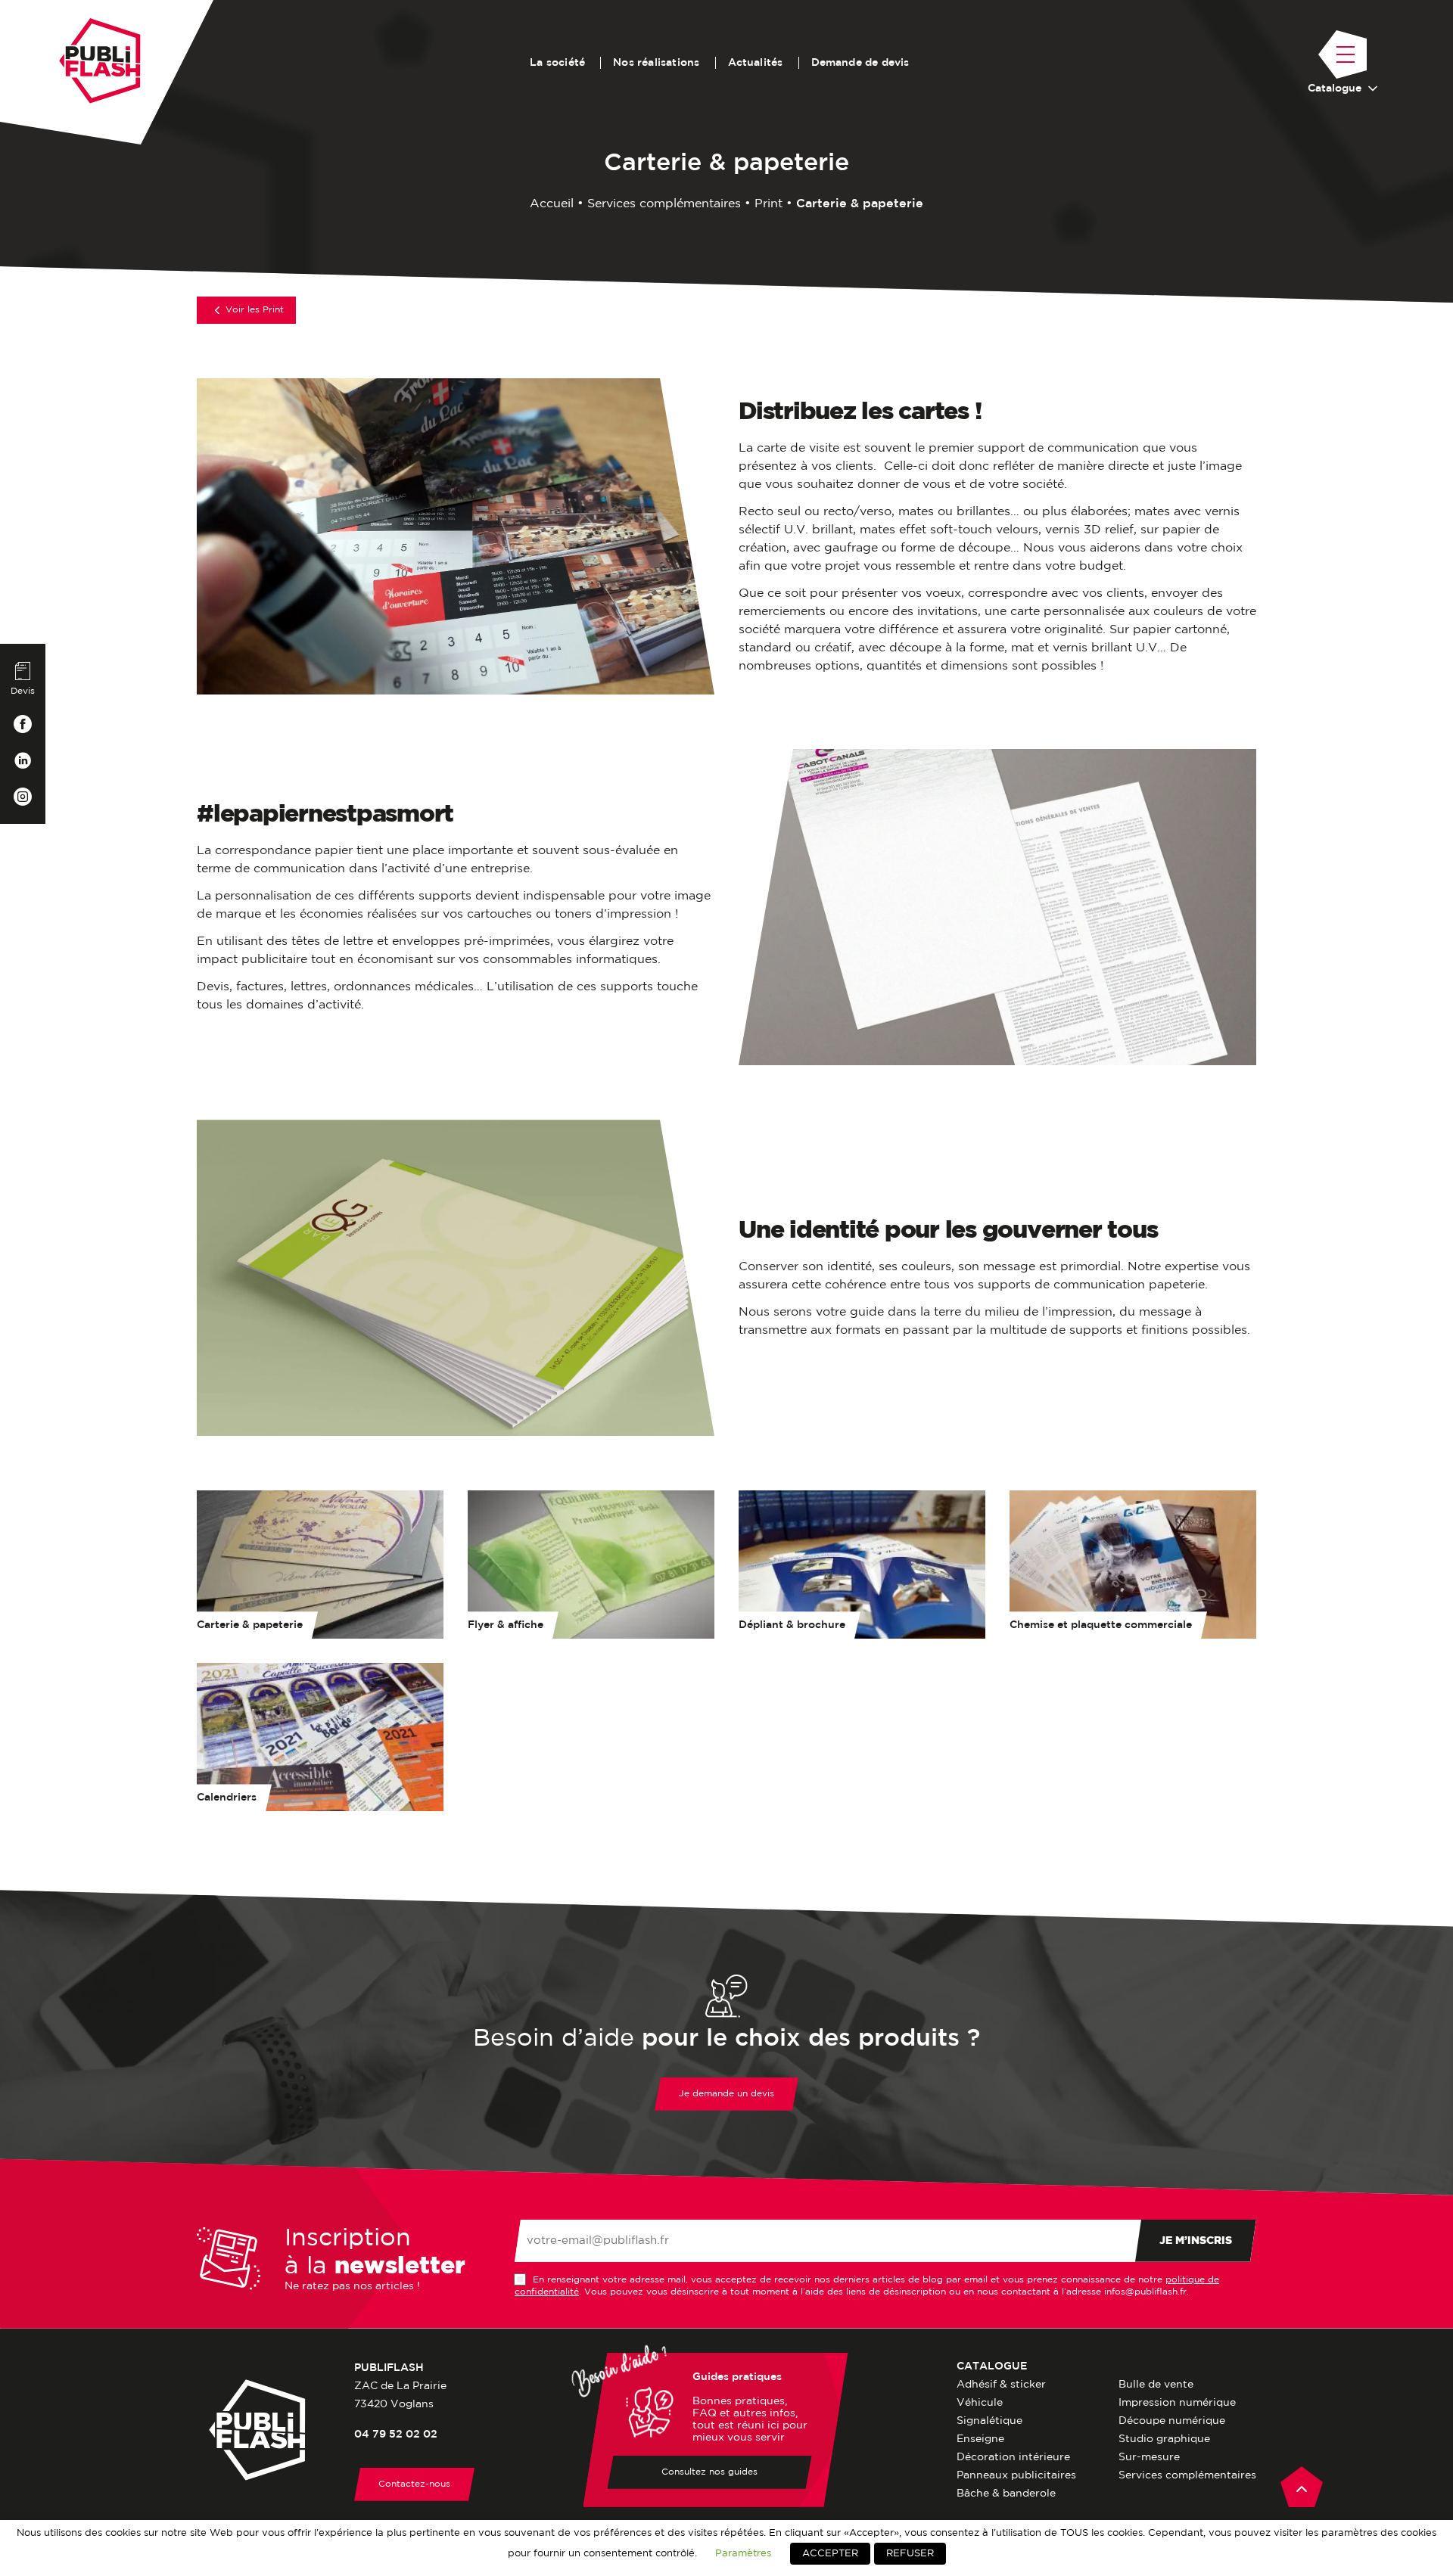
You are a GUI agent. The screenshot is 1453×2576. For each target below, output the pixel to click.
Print (769, 204)
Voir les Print (255, 310)
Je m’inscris (1196, 2241)
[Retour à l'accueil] (100, 61)
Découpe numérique (1172, 2421)
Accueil (552, 204)
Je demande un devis (726, 2094)
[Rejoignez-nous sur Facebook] (23, 724)
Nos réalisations (656, 63)
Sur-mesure (1149, 2457)
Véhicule (980, 2403)
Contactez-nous (414, 2484)
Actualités (756, 63)
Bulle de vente (1156, 2385)
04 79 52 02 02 (396, 2435)
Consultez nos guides (709, 2472)
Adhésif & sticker (1001, 2385)
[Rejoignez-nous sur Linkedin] (23, 760)
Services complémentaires (664, 204)
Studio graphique (1164, 2439)
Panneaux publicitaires (1016, 2475)
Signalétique (989, 2421)
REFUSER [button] (910, 2554)
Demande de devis (860, 63)
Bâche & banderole (1006, 2494)
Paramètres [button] (743, 2553)
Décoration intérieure (1013, 2457)
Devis (23, 691)
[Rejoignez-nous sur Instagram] (23, 797)
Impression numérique (1177, 2403)
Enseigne (980, 2439)
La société (557, 63)
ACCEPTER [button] (830, 2554)
